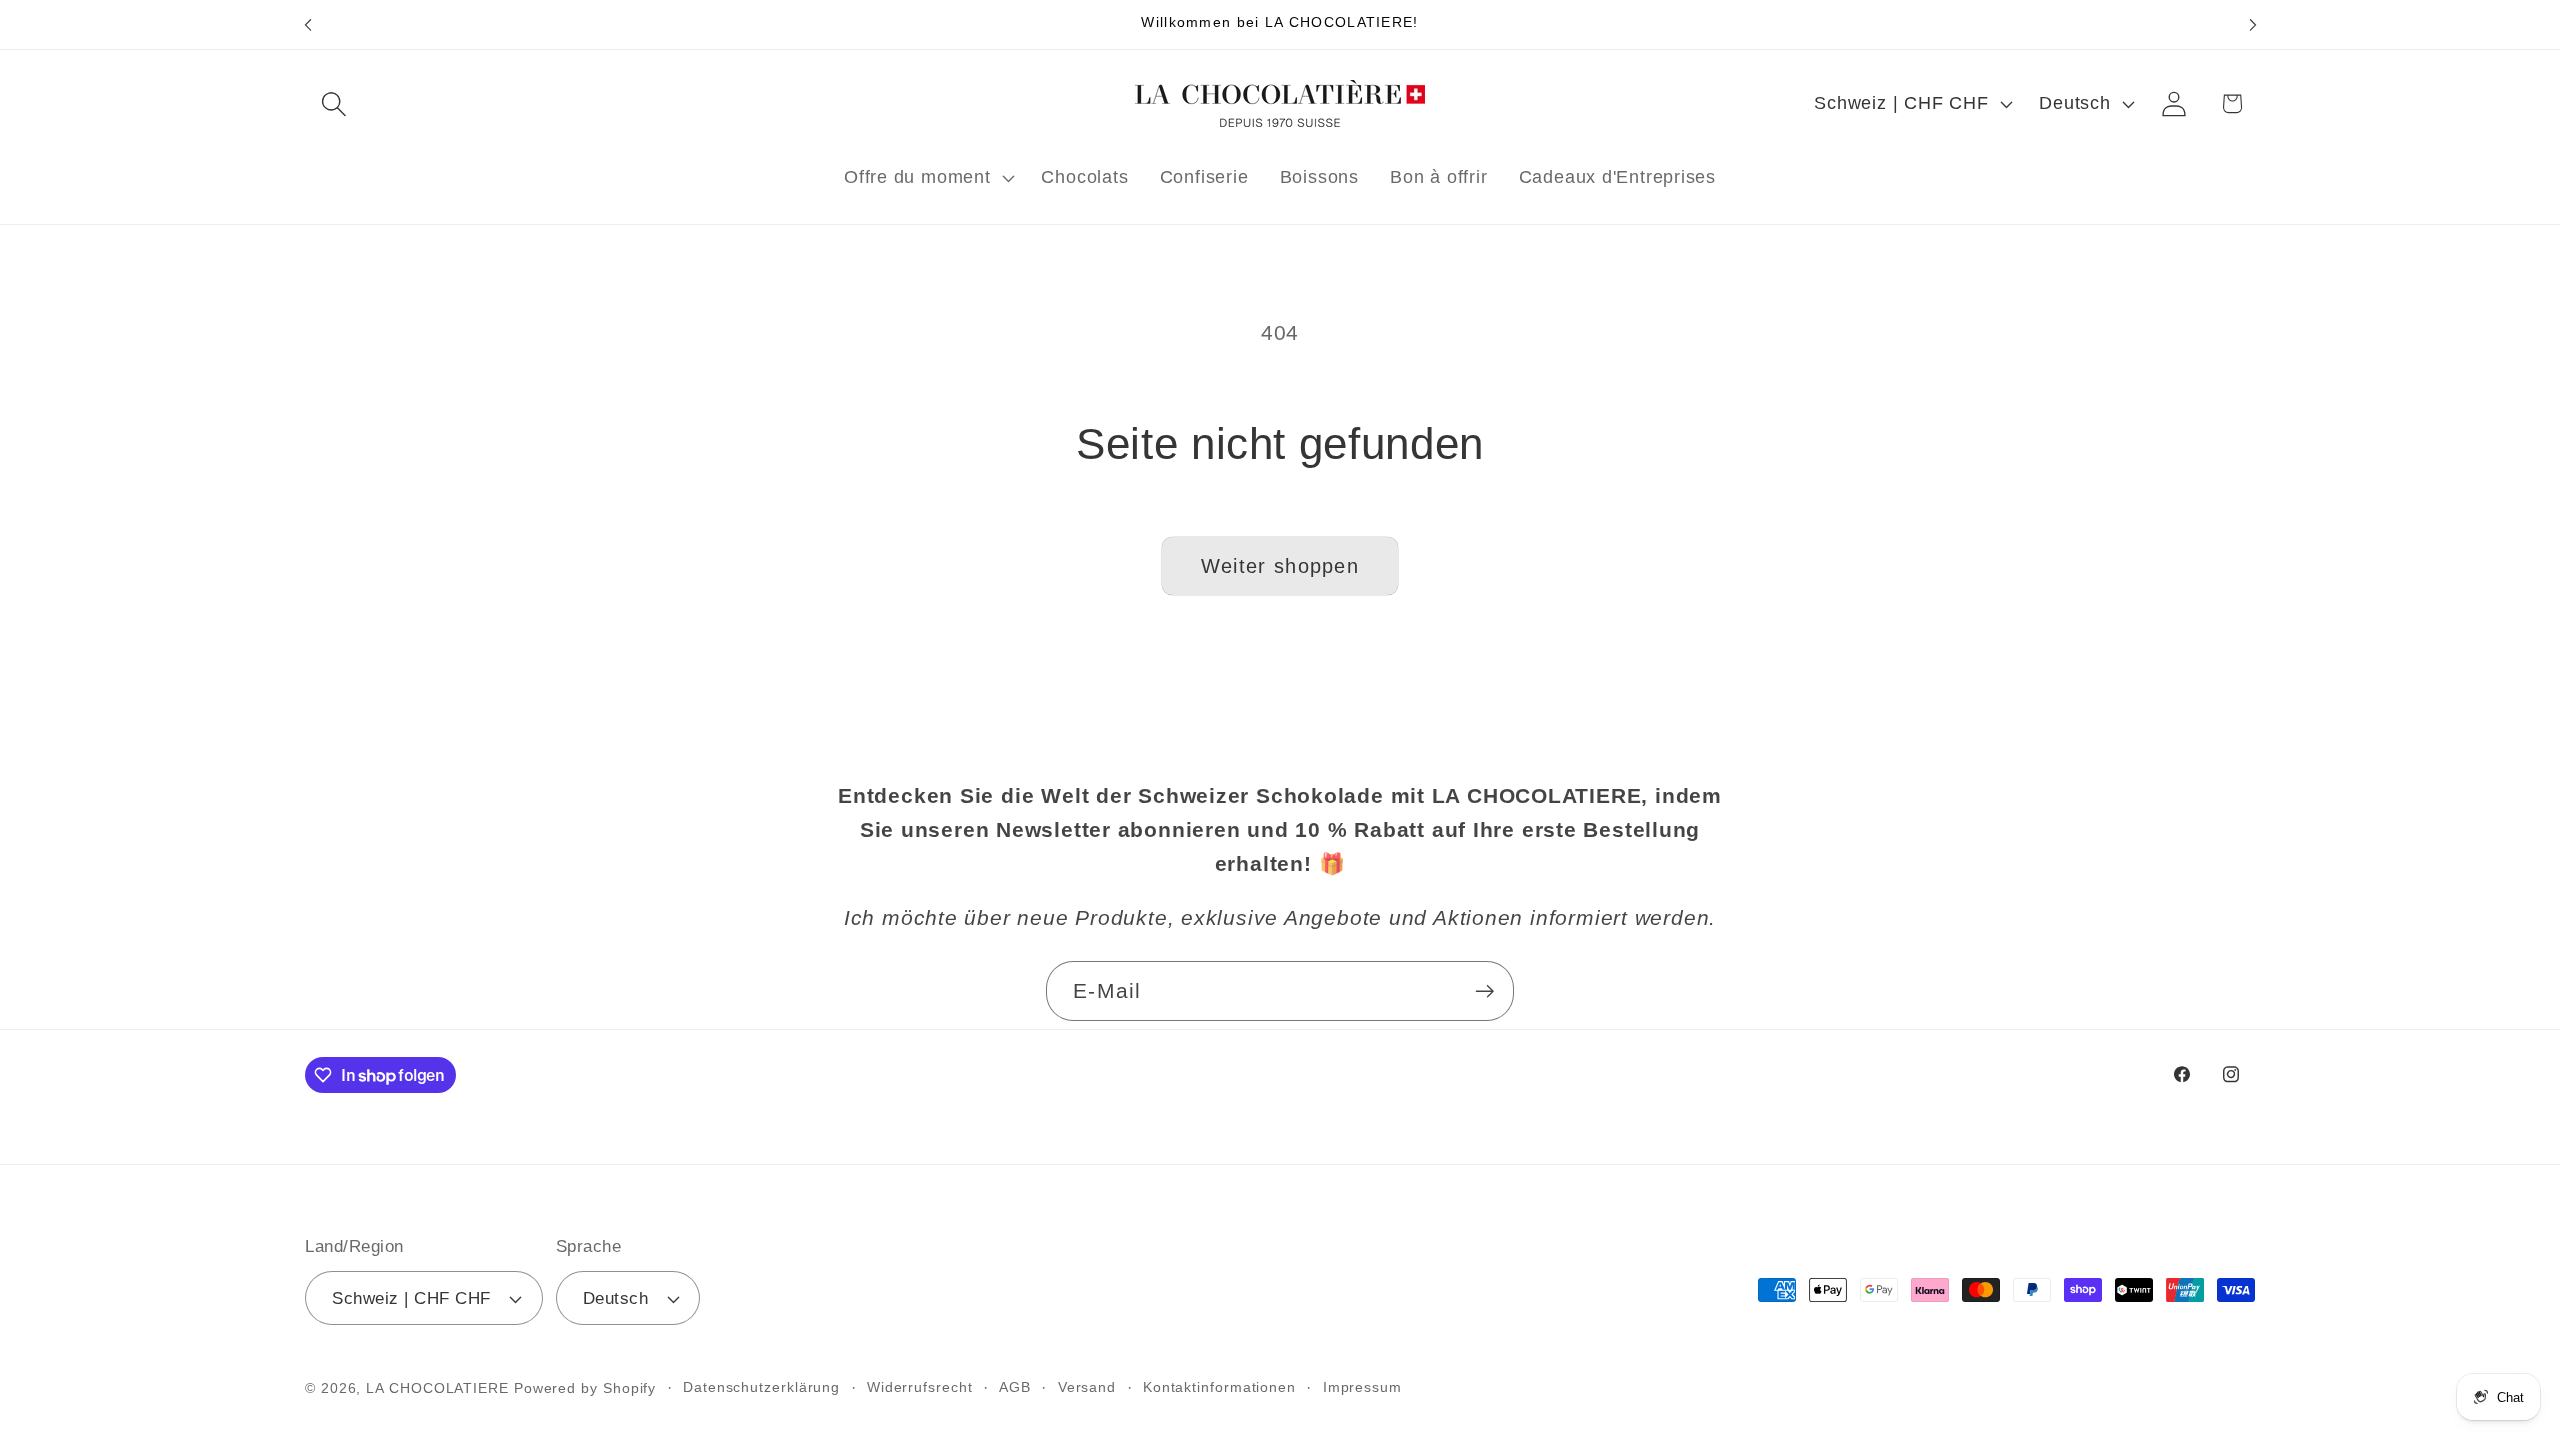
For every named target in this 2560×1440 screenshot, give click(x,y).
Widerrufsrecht (920, 1387)
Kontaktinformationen (1219, 1387)
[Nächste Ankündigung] (2253, 24)
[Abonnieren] (1484, 991)
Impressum (1362, 1387)
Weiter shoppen (1280, 566)
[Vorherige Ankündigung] (308, 24)
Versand (1087, 1387)
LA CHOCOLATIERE (437, 1388)
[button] (333, 103)
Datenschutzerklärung (761, 1387)
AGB (1015, 1387)
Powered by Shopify (585, 1388)
